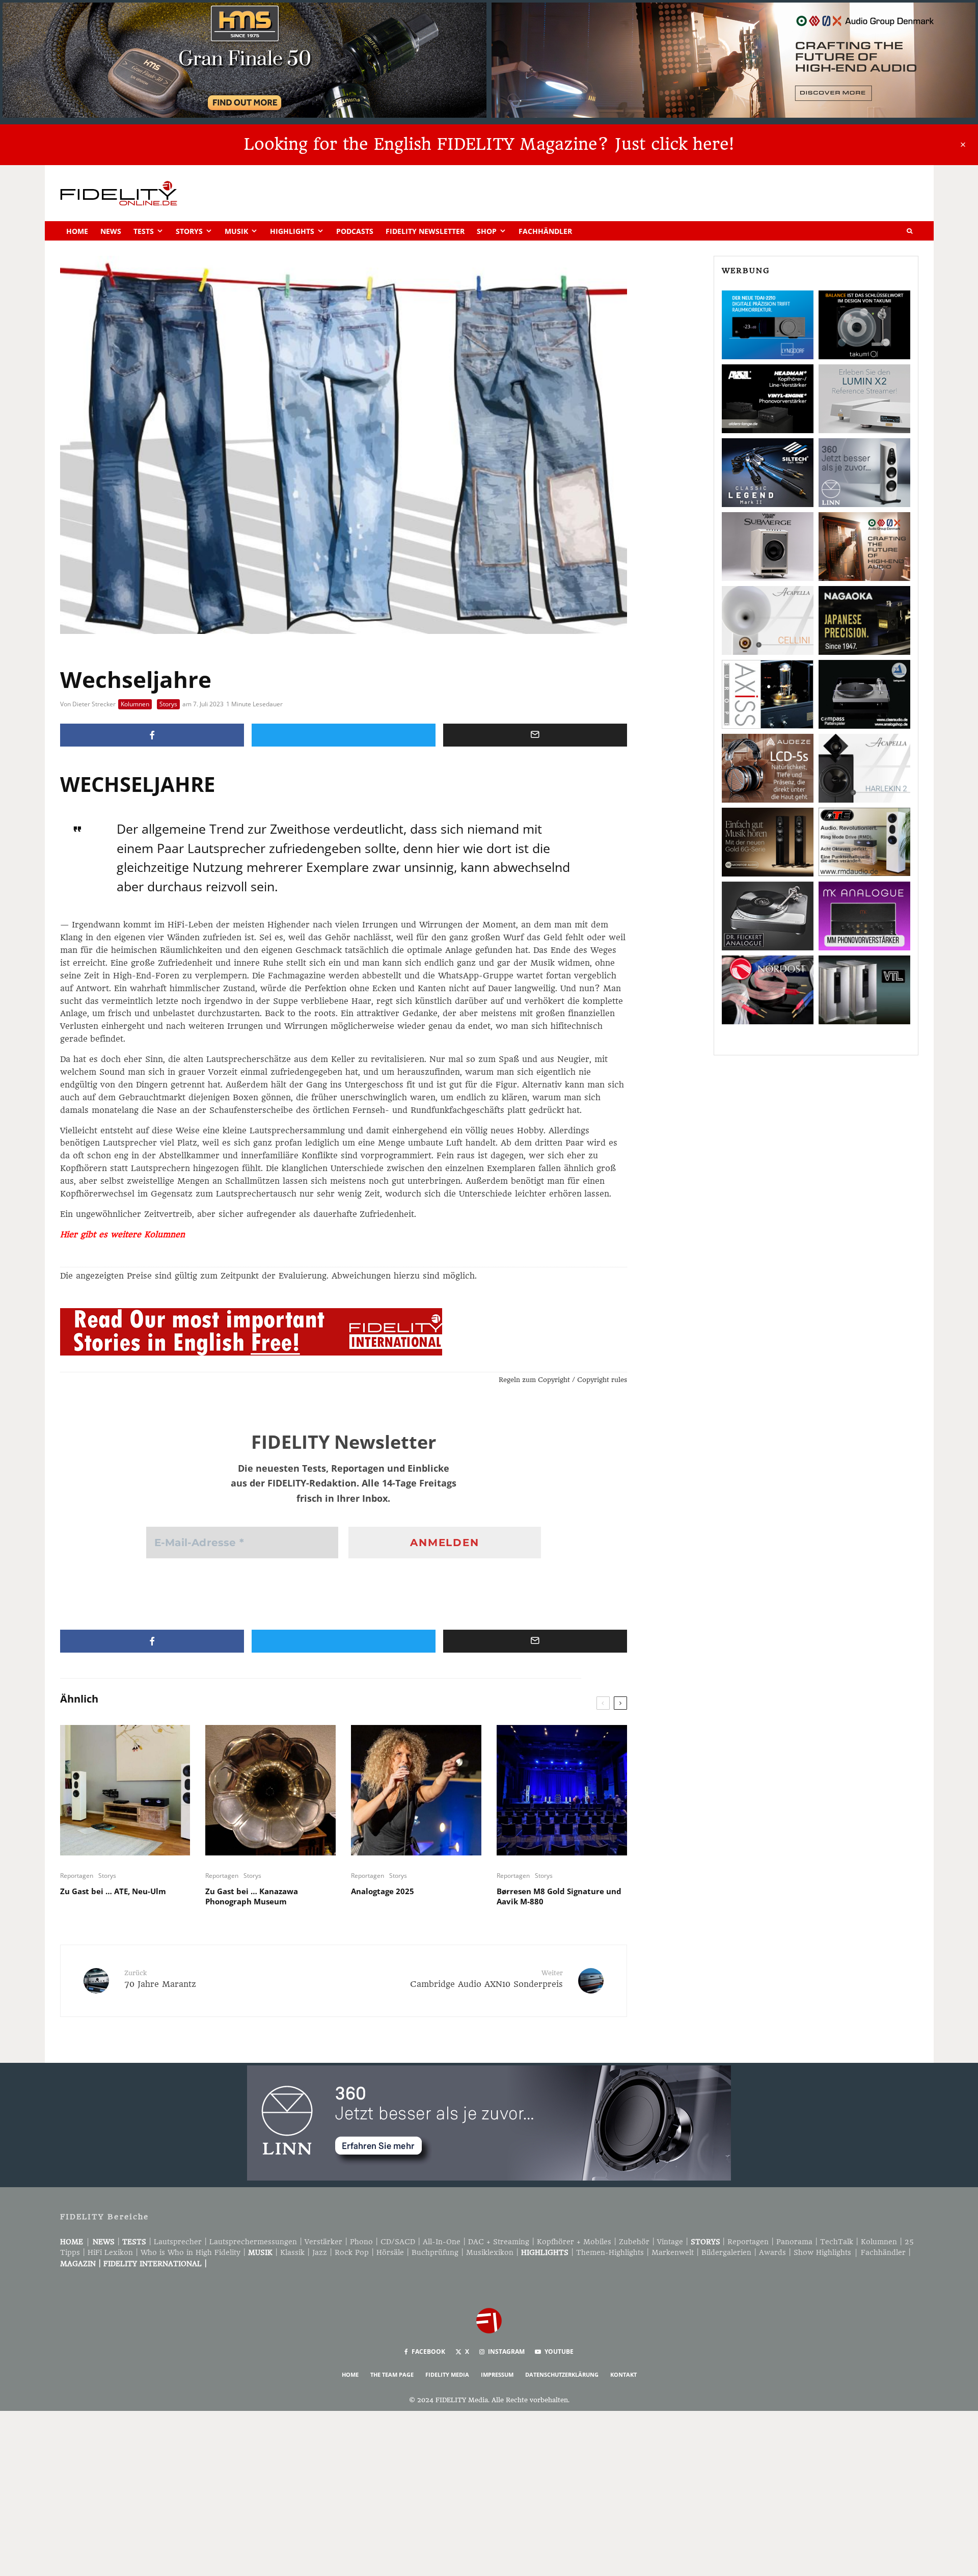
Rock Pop (352, 2252)
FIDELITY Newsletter (425, 231)
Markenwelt (673, 2252)
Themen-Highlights (610, 2252)
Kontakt (623, 2374)
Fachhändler (545, 231)
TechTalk (837, 2242)
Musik (236, 231)
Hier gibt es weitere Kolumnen (123, 1234)
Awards (772, 2252)
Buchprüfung (435, 2252)
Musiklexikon (490, 2252)
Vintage (670, 2242)
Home (77, 231)
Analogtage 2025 (383, 1891)
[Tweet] (344, 735)
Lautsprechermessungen (253, 2242)
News (111, 231)
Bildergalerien (726, 2252)
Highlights (292, 231)
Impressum (497, 2374)
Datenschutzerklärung (562, 2374)
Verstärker (323, 2242)
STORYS (705, 2242)
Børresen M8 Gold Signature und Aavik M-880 (559, 1896)
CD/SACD (398, 2242)
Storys (189, 231)
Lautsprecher (178, 2242)
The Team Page (392, 2374)
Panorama (794, 2242)
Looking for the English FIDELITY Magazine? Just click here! (489, 144)
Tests (144, 231)
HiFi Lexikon (110, 2252)
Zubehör (634, 2242)
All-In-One (442, 2242)
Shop (487, 231)
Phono (361, 2242)
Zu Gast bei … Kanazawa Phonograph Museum (252, 1896)
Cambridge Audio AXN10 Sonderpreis (486, 1979)
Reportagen (77, 1876)
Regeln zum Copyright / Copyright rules (563, 1380)
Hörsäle (390, 2252)
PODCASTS (355, 231)
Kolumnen (135, 704)
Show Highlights (822, 2252)
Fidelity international (153, 2264)
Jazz (320, 2252)
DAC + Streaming (499, 2242)
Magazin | (82, 2264)
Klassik (292, 2252)
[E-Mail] (535, 735)
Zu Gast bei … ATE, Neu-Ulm (113, 1891)
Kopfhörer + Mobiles (574, 2242)
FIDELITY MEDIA (447, 2374)
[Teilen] (152, 735)
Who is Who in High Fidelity (191, 2252)
